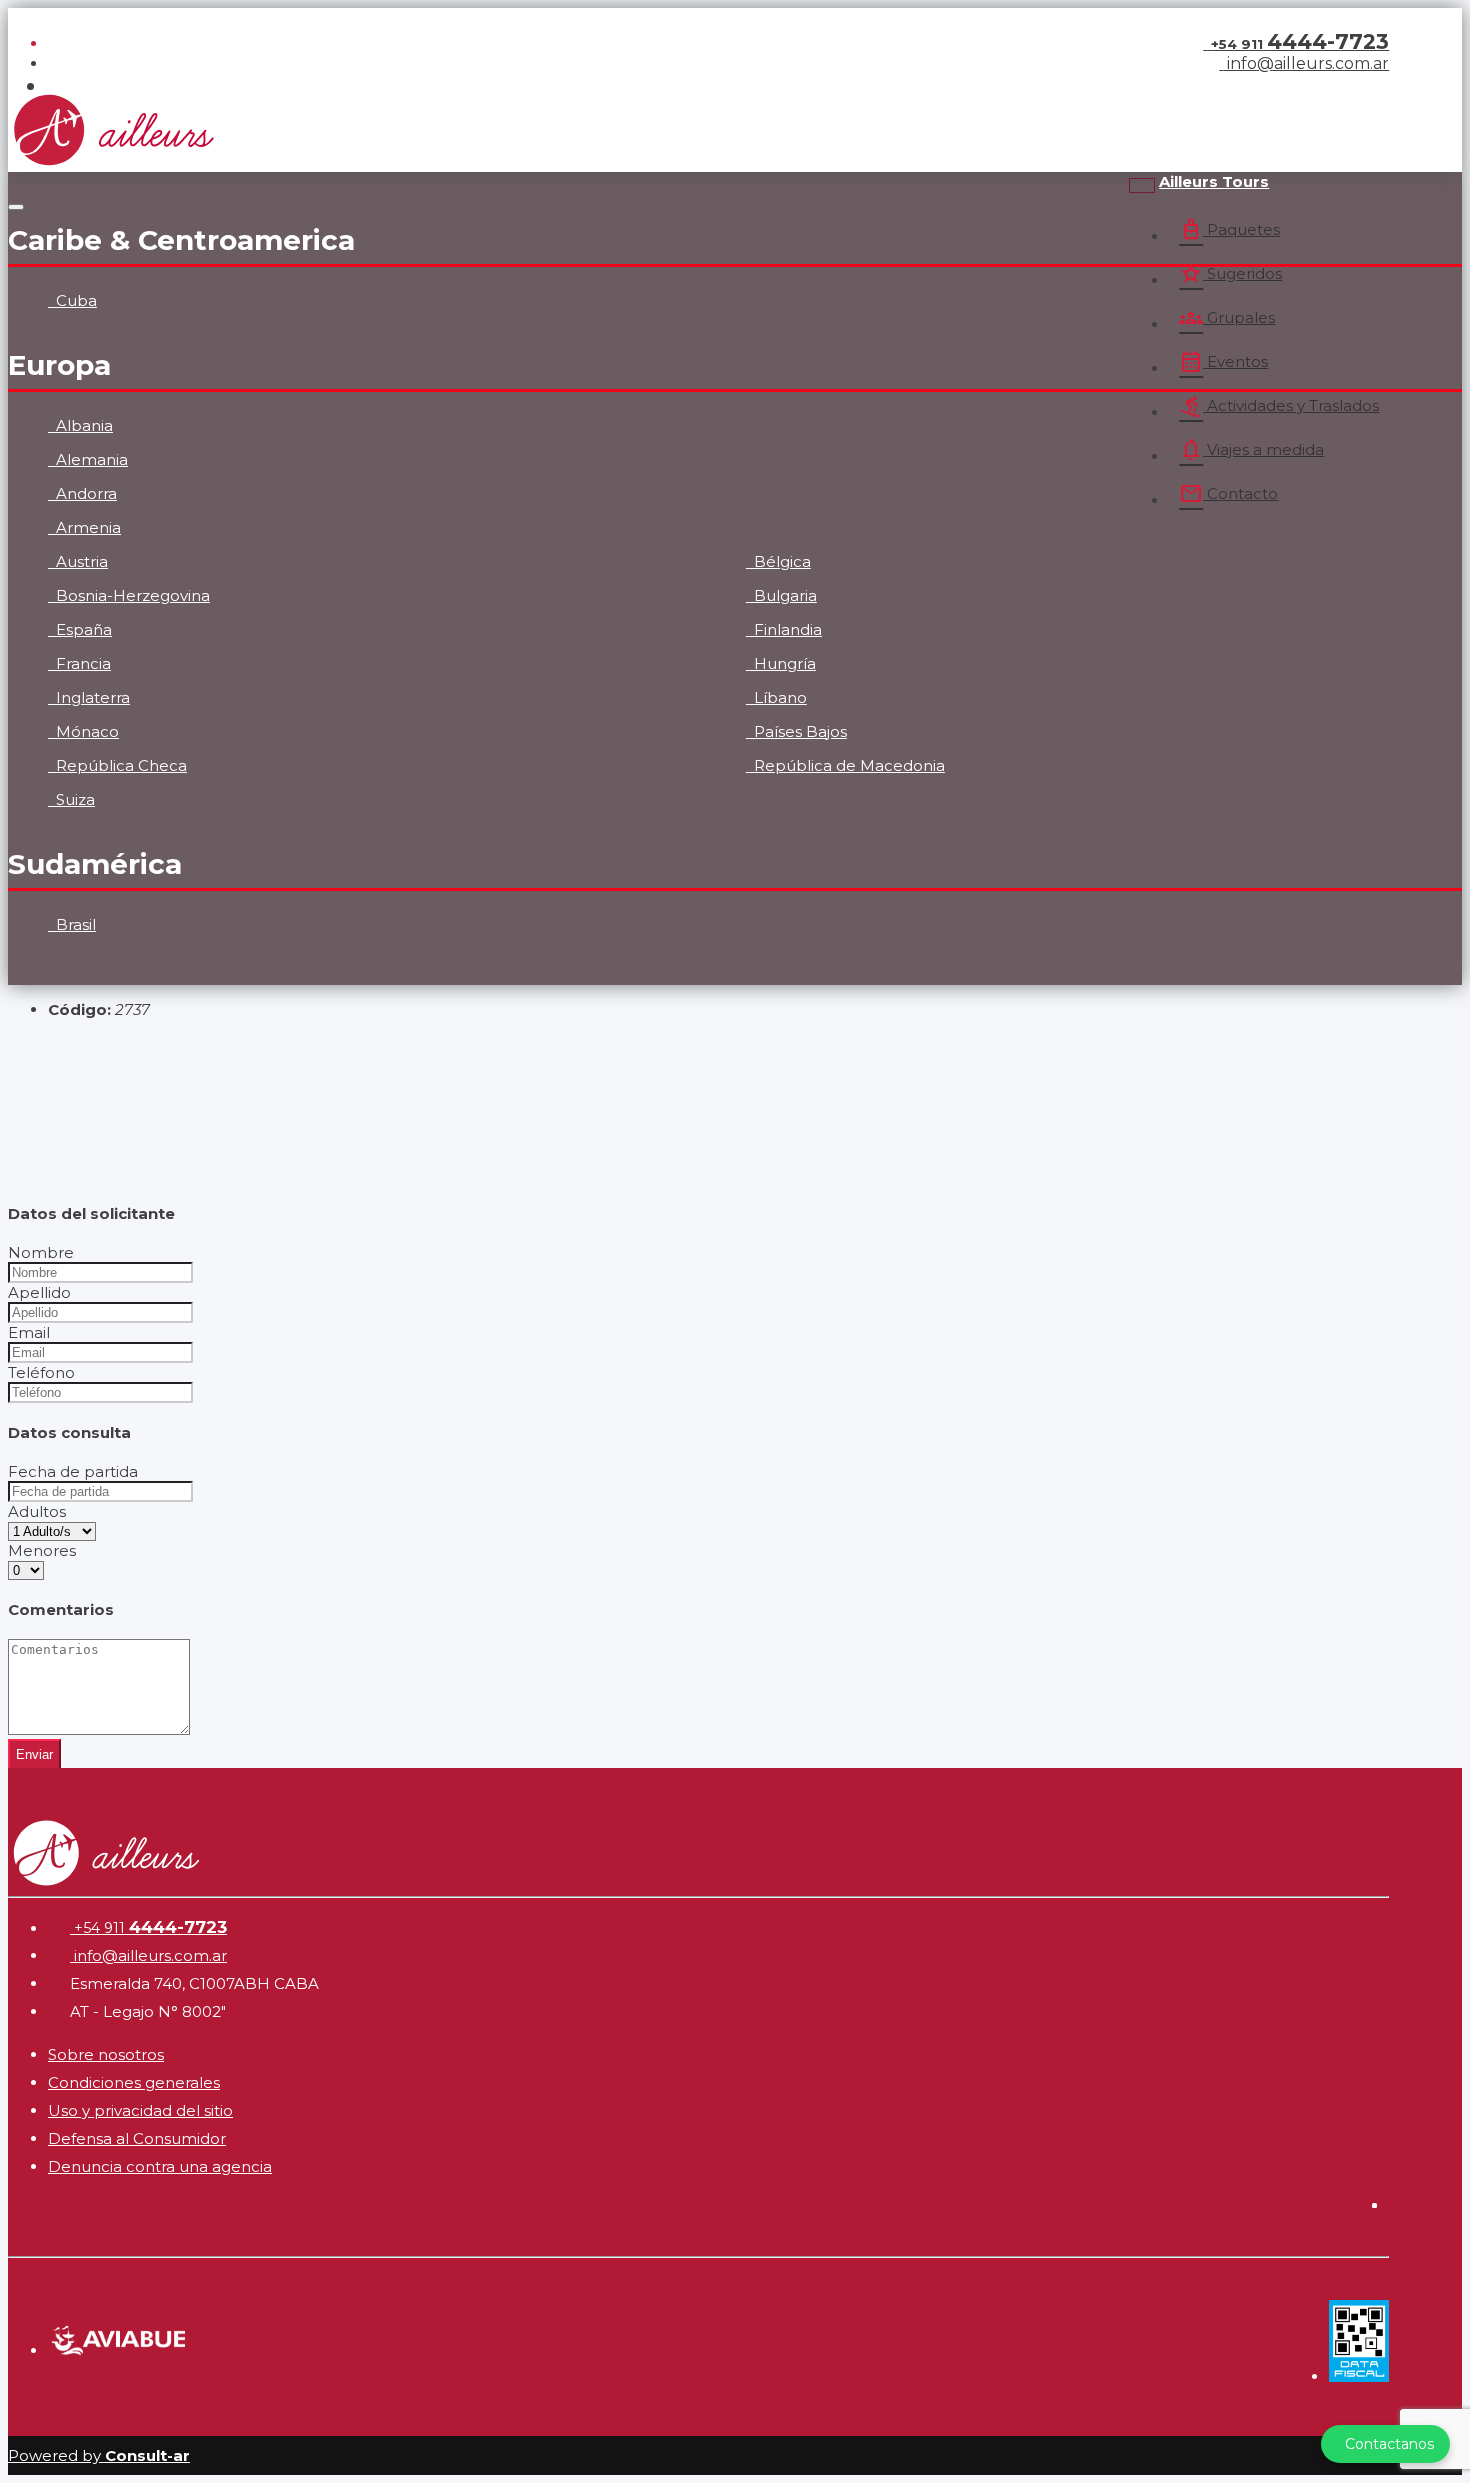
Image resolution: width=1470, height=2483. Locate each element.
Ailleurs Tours (1214, 181)
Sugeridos (1230, 274)
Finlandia (786, 629)
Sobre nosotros (106, 2054)
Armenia (86, 527)
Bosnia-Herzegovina (131, 595)
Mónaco (85, 731)
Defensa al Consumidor (137, 2138)
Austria (80, 561)
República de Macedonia (847, 765)
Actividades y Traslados (1279, 406)
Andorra (84, 493)
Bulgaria (783, 595)
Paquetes (1229, 230)
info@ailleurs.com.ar (1306, 63)
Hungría (783, 663)
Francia (81, 663)
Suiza (73, 799)
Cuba (74, 300)
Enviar (34, 1754)
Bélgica (780, 561)
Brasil (74, 924)
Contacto (1228, 494)
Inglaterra (91, 697)
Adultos (37, 1511)
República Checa (119, 765)
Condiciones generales (134, 2082)
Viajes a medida (1251, 450)
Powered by (99, 2455)
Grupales (1227, 318)
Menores (42, 1550)
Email (29, 1332)
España (82, 629)
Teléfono (41, 1372)
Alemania (90, 459)
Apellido (39, 1292)
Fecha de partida (73, 1471)
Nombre (41, 1252)
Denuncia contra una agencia (160, 2166)
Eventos (1223, 362)
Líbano (778, 697)
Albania (82, 425)
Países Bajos (798, 731)
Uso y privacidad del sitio (140, 2110)
